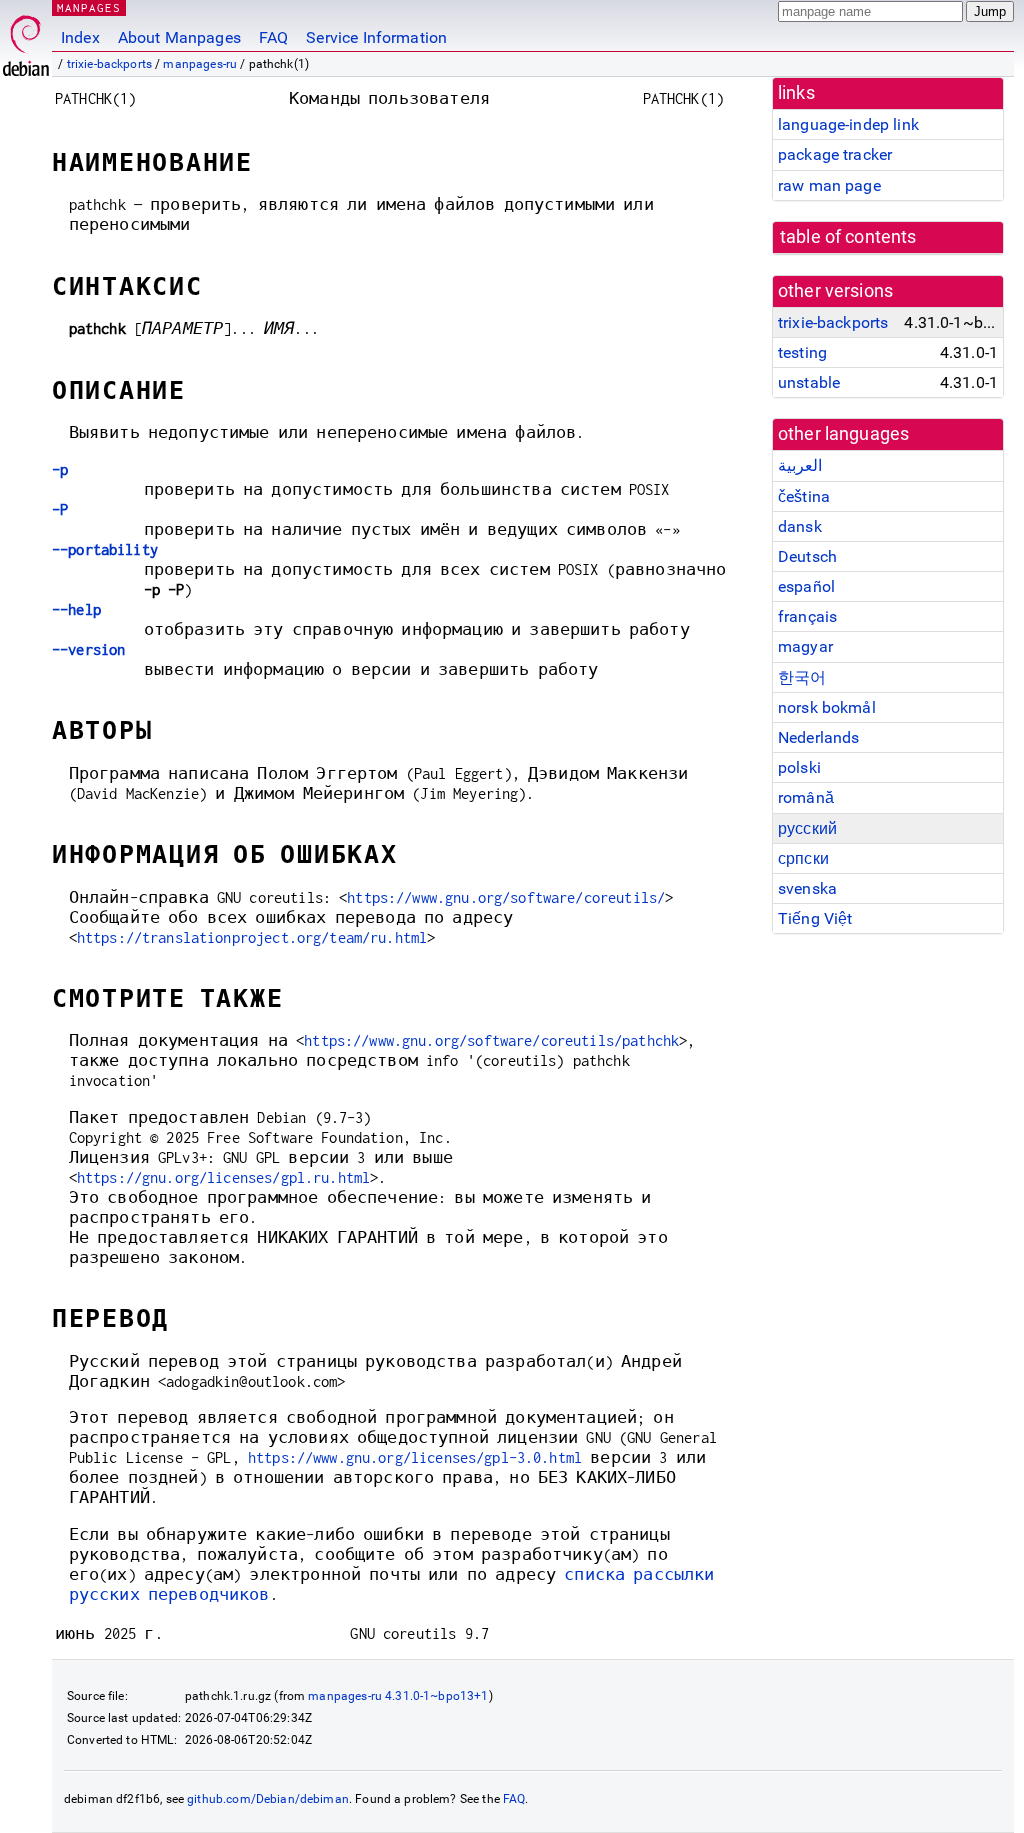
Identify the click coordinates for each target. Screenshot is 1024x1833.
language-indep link (848, 124)
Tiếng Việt (815, 918)
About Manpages (179, 37)
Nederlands (819, 737)
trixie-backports (109, 64)
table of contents (848, 237)
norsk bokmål (827, 707)
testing (802, 352)
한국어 (802, 677)
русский (807, 828)
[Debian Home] (26, 40)
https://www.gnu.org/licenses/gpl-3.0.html (415, 1457)
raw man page (829, 185)
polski (799, 767)
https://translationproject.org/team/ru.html (252, 937)
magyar (805, 646)
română (806, 797)
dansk (800, 526)
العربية (800, 465)
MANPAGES (89, 7)
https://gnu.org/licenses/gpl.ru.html (223, 1177)
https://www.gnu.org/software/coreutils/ (506, 897)
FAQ (273, 37)
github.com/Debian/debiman (268, 1799)
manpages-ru (200, 64)
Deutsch (807, 556)
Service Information (376, 37)
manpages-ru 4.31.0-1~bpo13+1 (398, 1696)
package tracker (835, 154)
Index (80, 37)
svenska (807, 888)
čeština (804, 496)
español (806, 586)
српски (803, 858)
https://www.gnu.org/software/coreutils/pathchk (491, 1040)
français (807, 616)
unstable (809, 382)
